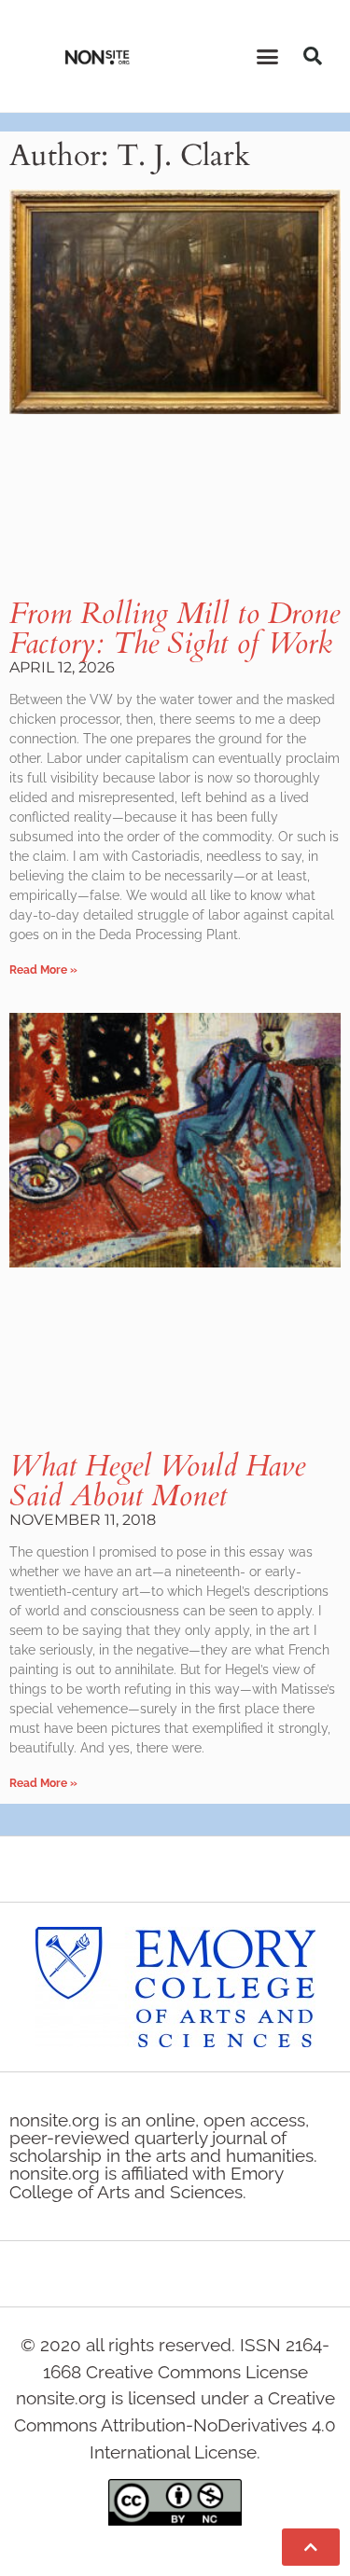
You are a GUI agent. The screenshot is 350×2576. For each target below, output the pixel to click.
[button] (267, 56)
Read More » (43, 970)
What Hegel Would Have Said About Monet (157, 1481)
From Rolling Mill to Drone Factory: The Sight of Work (175, 629)
